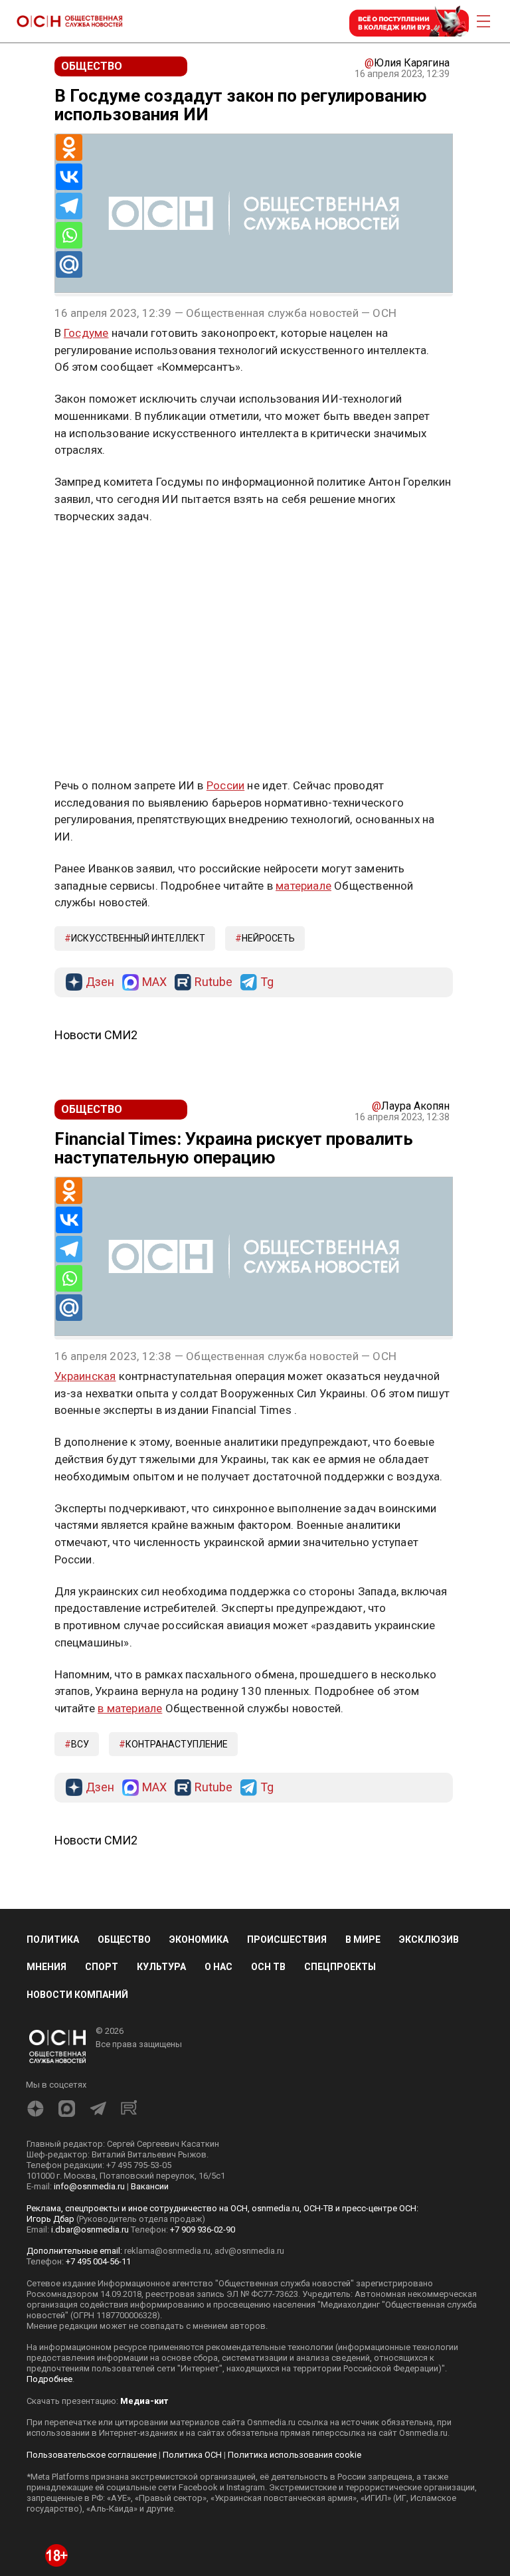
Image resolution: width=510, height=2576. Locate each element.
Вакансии (150, 2186)
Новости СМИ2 (96, 1035)
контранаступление (177, 1744)
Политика (53, 1939)
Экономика (199, 1939)
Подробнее (49, 2379)
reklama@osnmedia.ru (167, 2251)
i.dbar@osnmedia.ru (90, 2229)
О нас (218, 1967)
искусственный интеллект (138, 938)
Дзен (100, 982)
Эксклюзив (429, 1939)
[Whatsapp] (69, 235)
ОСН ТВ (268, 1967)
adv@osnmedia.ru (249, 2251)
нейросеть (268, 938)
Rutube (213, 982)
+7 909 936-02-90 (203, 2229)
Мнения (46, 1967)
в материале (130, 1708)
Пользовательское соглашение (92, 2455)
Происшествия (287, 1939)
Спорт (102, 1967)
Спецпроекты (340, 1967)
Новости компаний (77, 1995)
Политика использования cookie (295, 2455)
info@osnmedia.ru (89, 2186)
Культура (161, 1967)
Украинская (85, 1376)
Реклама (96, 555)
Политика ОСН (192, 2455)
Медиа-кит (144, 2401)
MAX (154, 982)
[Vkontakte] (69, 177)
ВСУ (80, 1744)
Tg (267, 982)
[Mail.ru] (69, 264)
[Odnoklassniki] (69, 148)
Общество (124, 1939)
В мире (363, 1939)
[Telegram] (69, 206)
